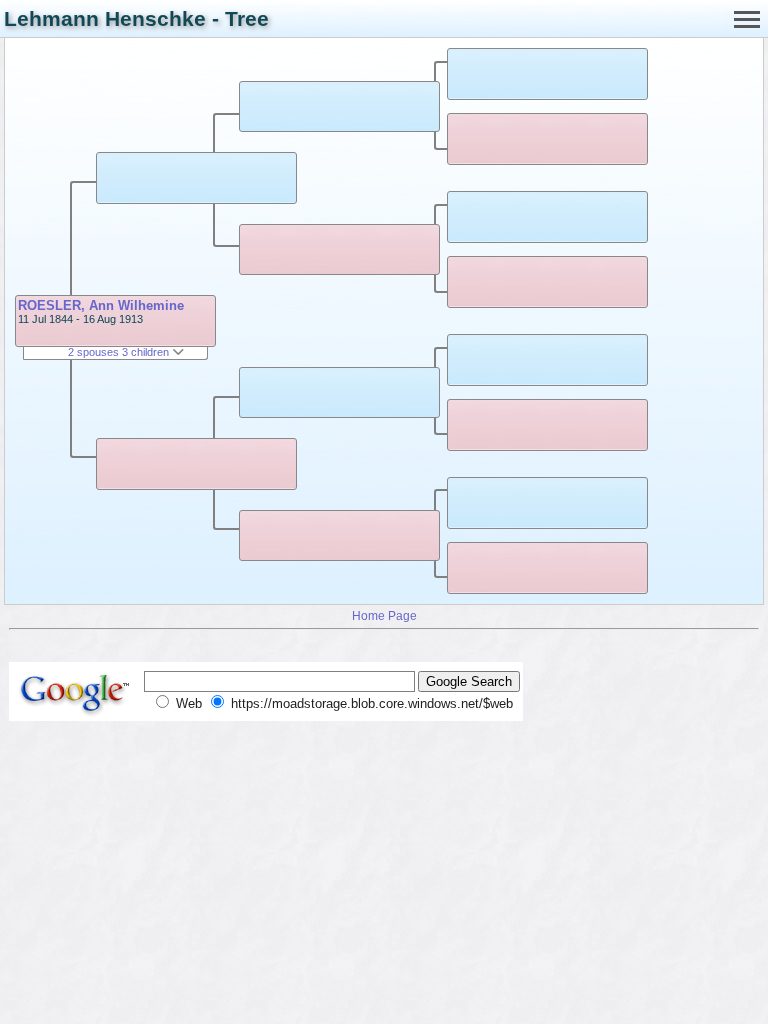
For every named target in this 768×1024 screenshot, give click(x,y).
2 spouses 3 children (120, 352)
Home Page (384, 615)
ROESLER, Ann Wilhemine (101, 305)
